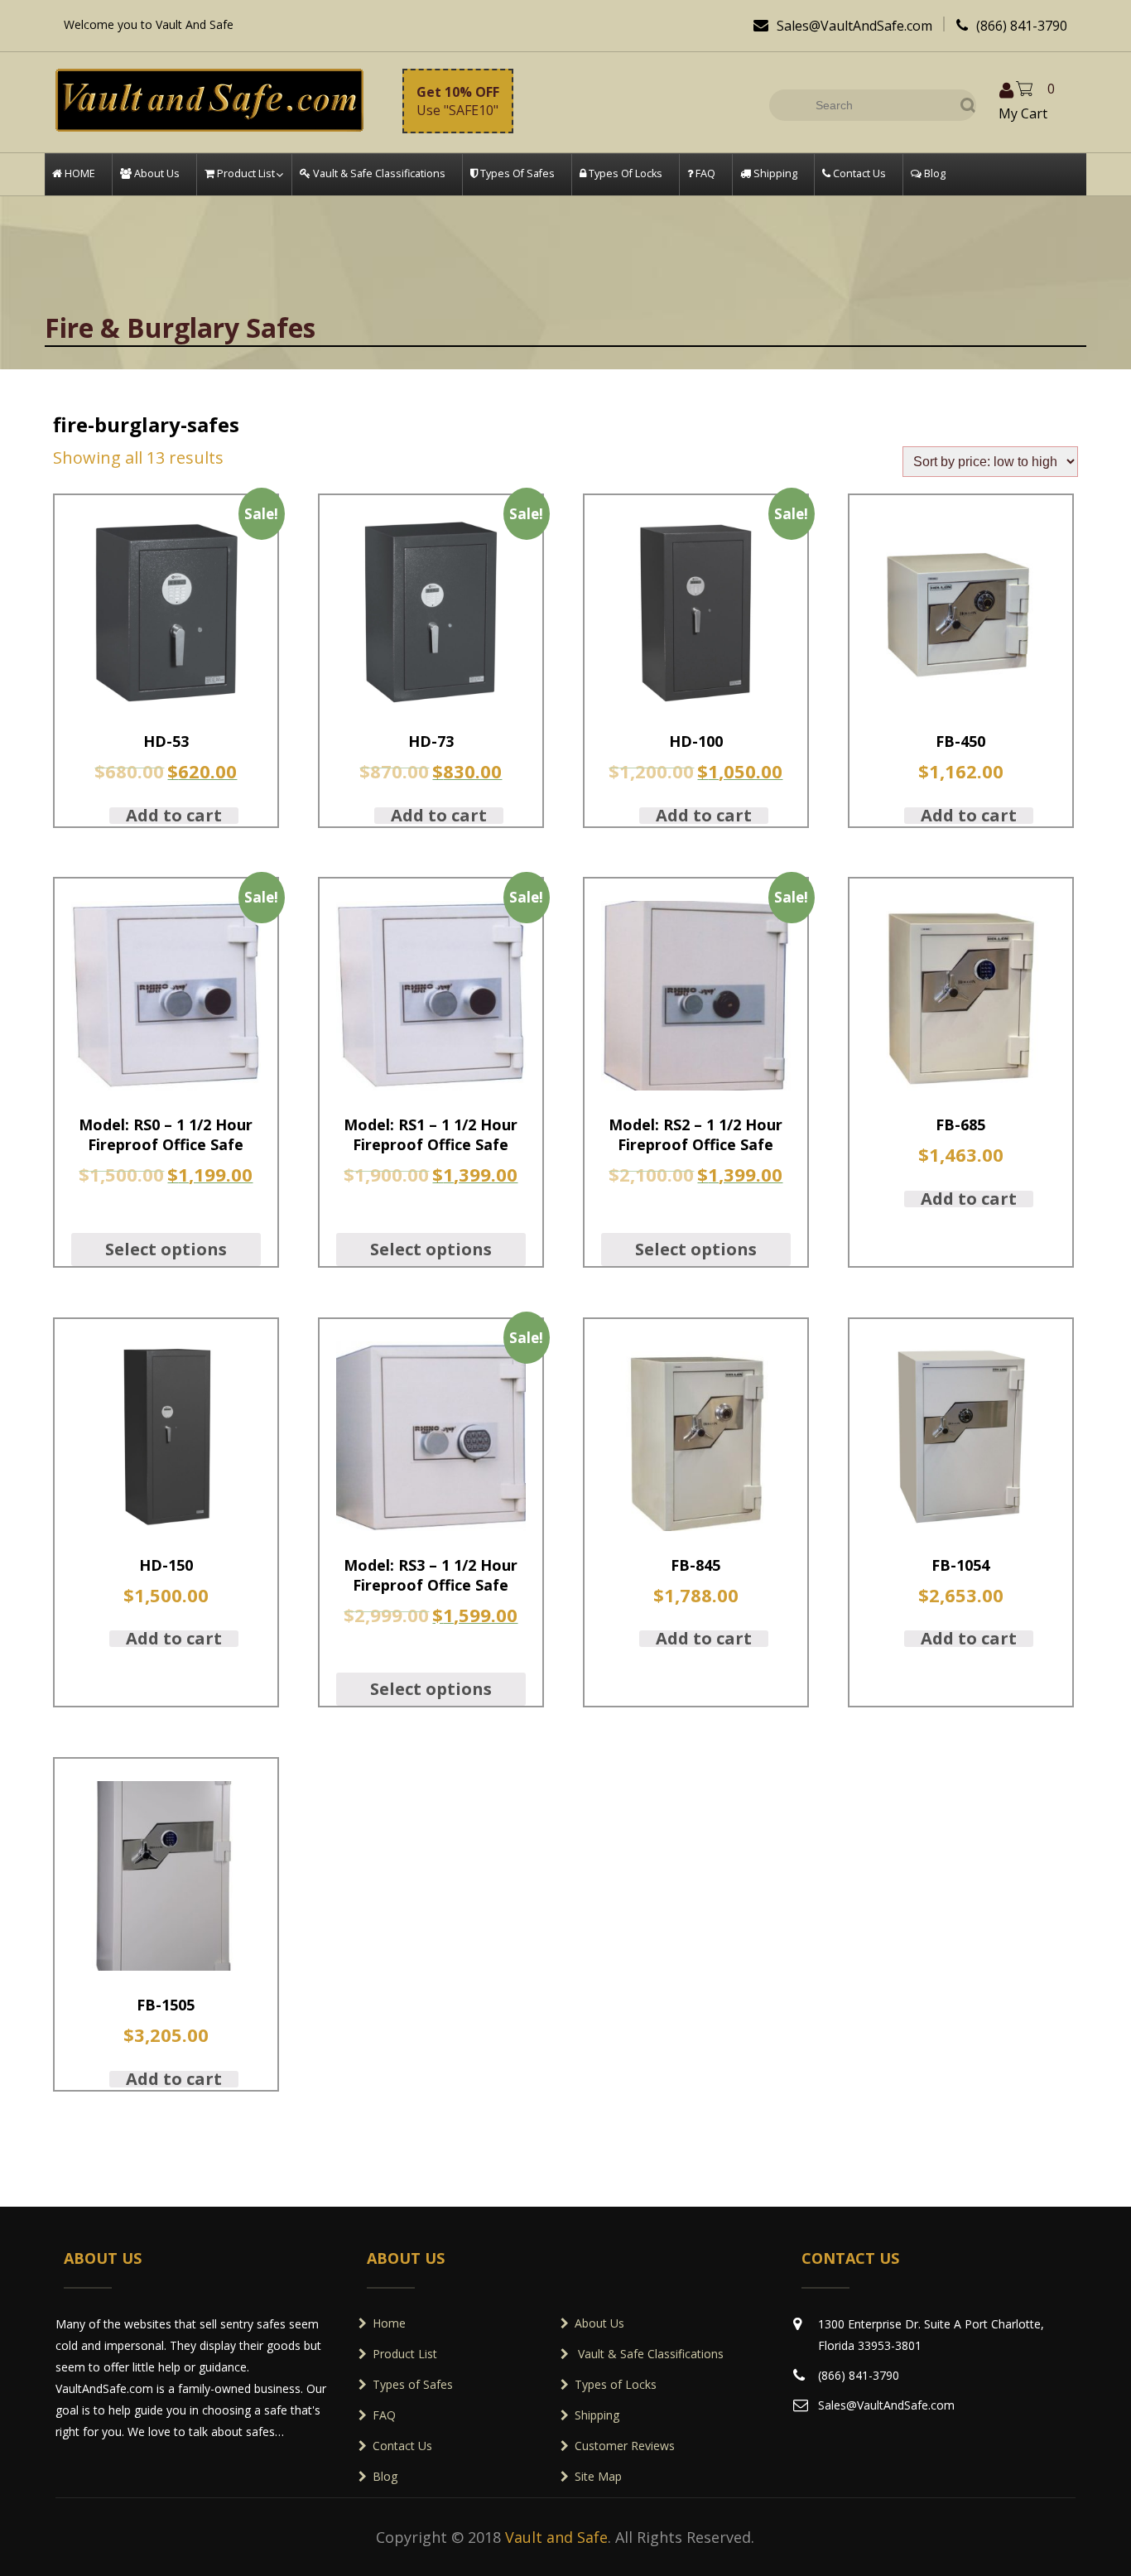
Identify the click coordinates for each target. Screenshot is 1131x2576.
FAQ (384, 2415)
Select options (166, 1249)
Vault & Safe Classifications (649, 2354)
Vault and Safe (556, 2537)
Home (389, 2323)
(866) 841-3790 (1012, 26)
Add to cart (174, 816)
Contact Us (402, 2446)
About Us (599, 2323)
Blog (385, 2476)
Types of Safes (413, 2384)
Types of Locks (616, 2384)
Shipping (597, 2415)
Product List (405, 2354)
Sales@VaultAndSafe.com (843, 26)
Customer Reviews (625, 2446)
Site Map (598, 2476)
